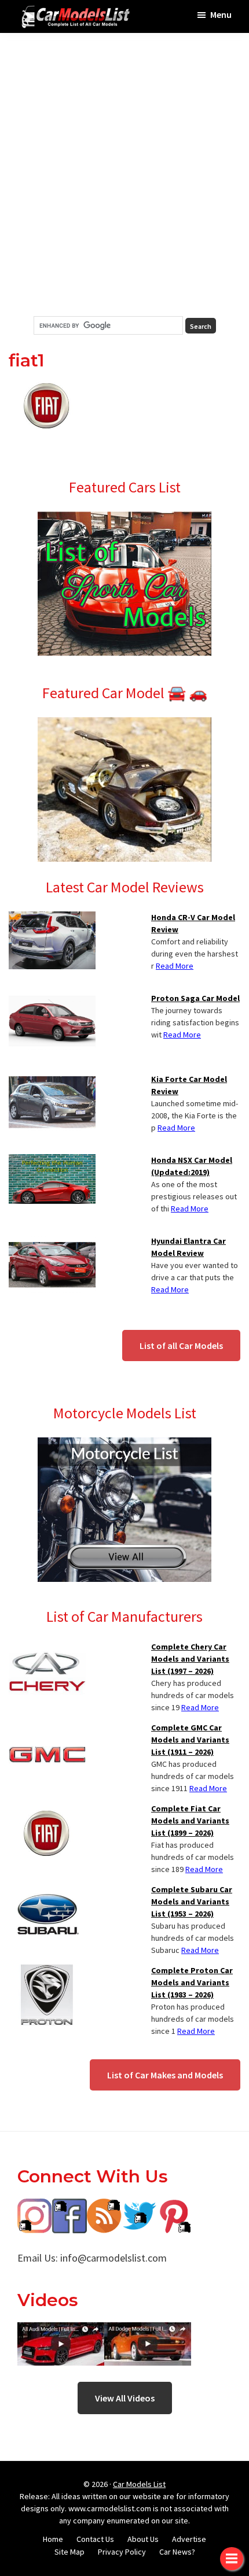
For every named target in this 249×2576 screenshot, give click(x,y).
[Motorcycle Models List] (124, 1444)
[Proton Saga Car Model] (52, 999)
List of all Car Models (181, 1346)
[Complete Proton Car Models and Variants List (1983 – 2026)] (47, 1971)
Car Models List (139, 2484)
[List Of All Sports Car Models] (124, 518)
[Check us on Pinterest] (174, 2207)
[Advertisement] (124, 175)
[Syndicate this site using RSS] (104, 2207)
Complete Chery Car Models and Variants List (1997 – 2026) (190, 1659)
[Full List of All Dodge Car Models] (61, 2331)
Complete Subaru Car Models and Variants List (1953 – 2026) (192, 1902)
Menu (221, 14)
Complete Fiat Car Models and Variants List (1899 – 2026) (190, 1821)
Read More (175, 966)
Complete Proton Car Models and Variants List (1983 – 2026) (192, 1982)
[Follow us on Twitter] (139, 2207)
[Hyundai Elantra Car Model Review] (52, 1242)
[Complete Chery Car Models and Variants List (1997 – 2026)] (47, 1648)
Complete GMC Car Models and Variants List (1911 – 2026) (190, 1740)
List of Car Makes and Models (165, 2075)
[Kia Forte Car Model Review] (52, 1080)
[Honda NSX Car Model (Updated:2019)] (52, 1161)
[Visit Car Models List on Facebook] (69, 2207)
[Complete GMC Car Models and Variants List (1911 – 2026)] (47, 1729)
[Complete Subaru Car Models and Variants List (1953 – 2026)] (47, 1891)
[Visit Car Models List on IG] (35, 2207)
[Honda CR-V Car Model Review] (52, 918)
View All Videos (125, 2398)
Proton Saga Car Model (195, 998)
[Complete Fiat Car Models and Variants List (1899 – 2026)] (47, 1810)
